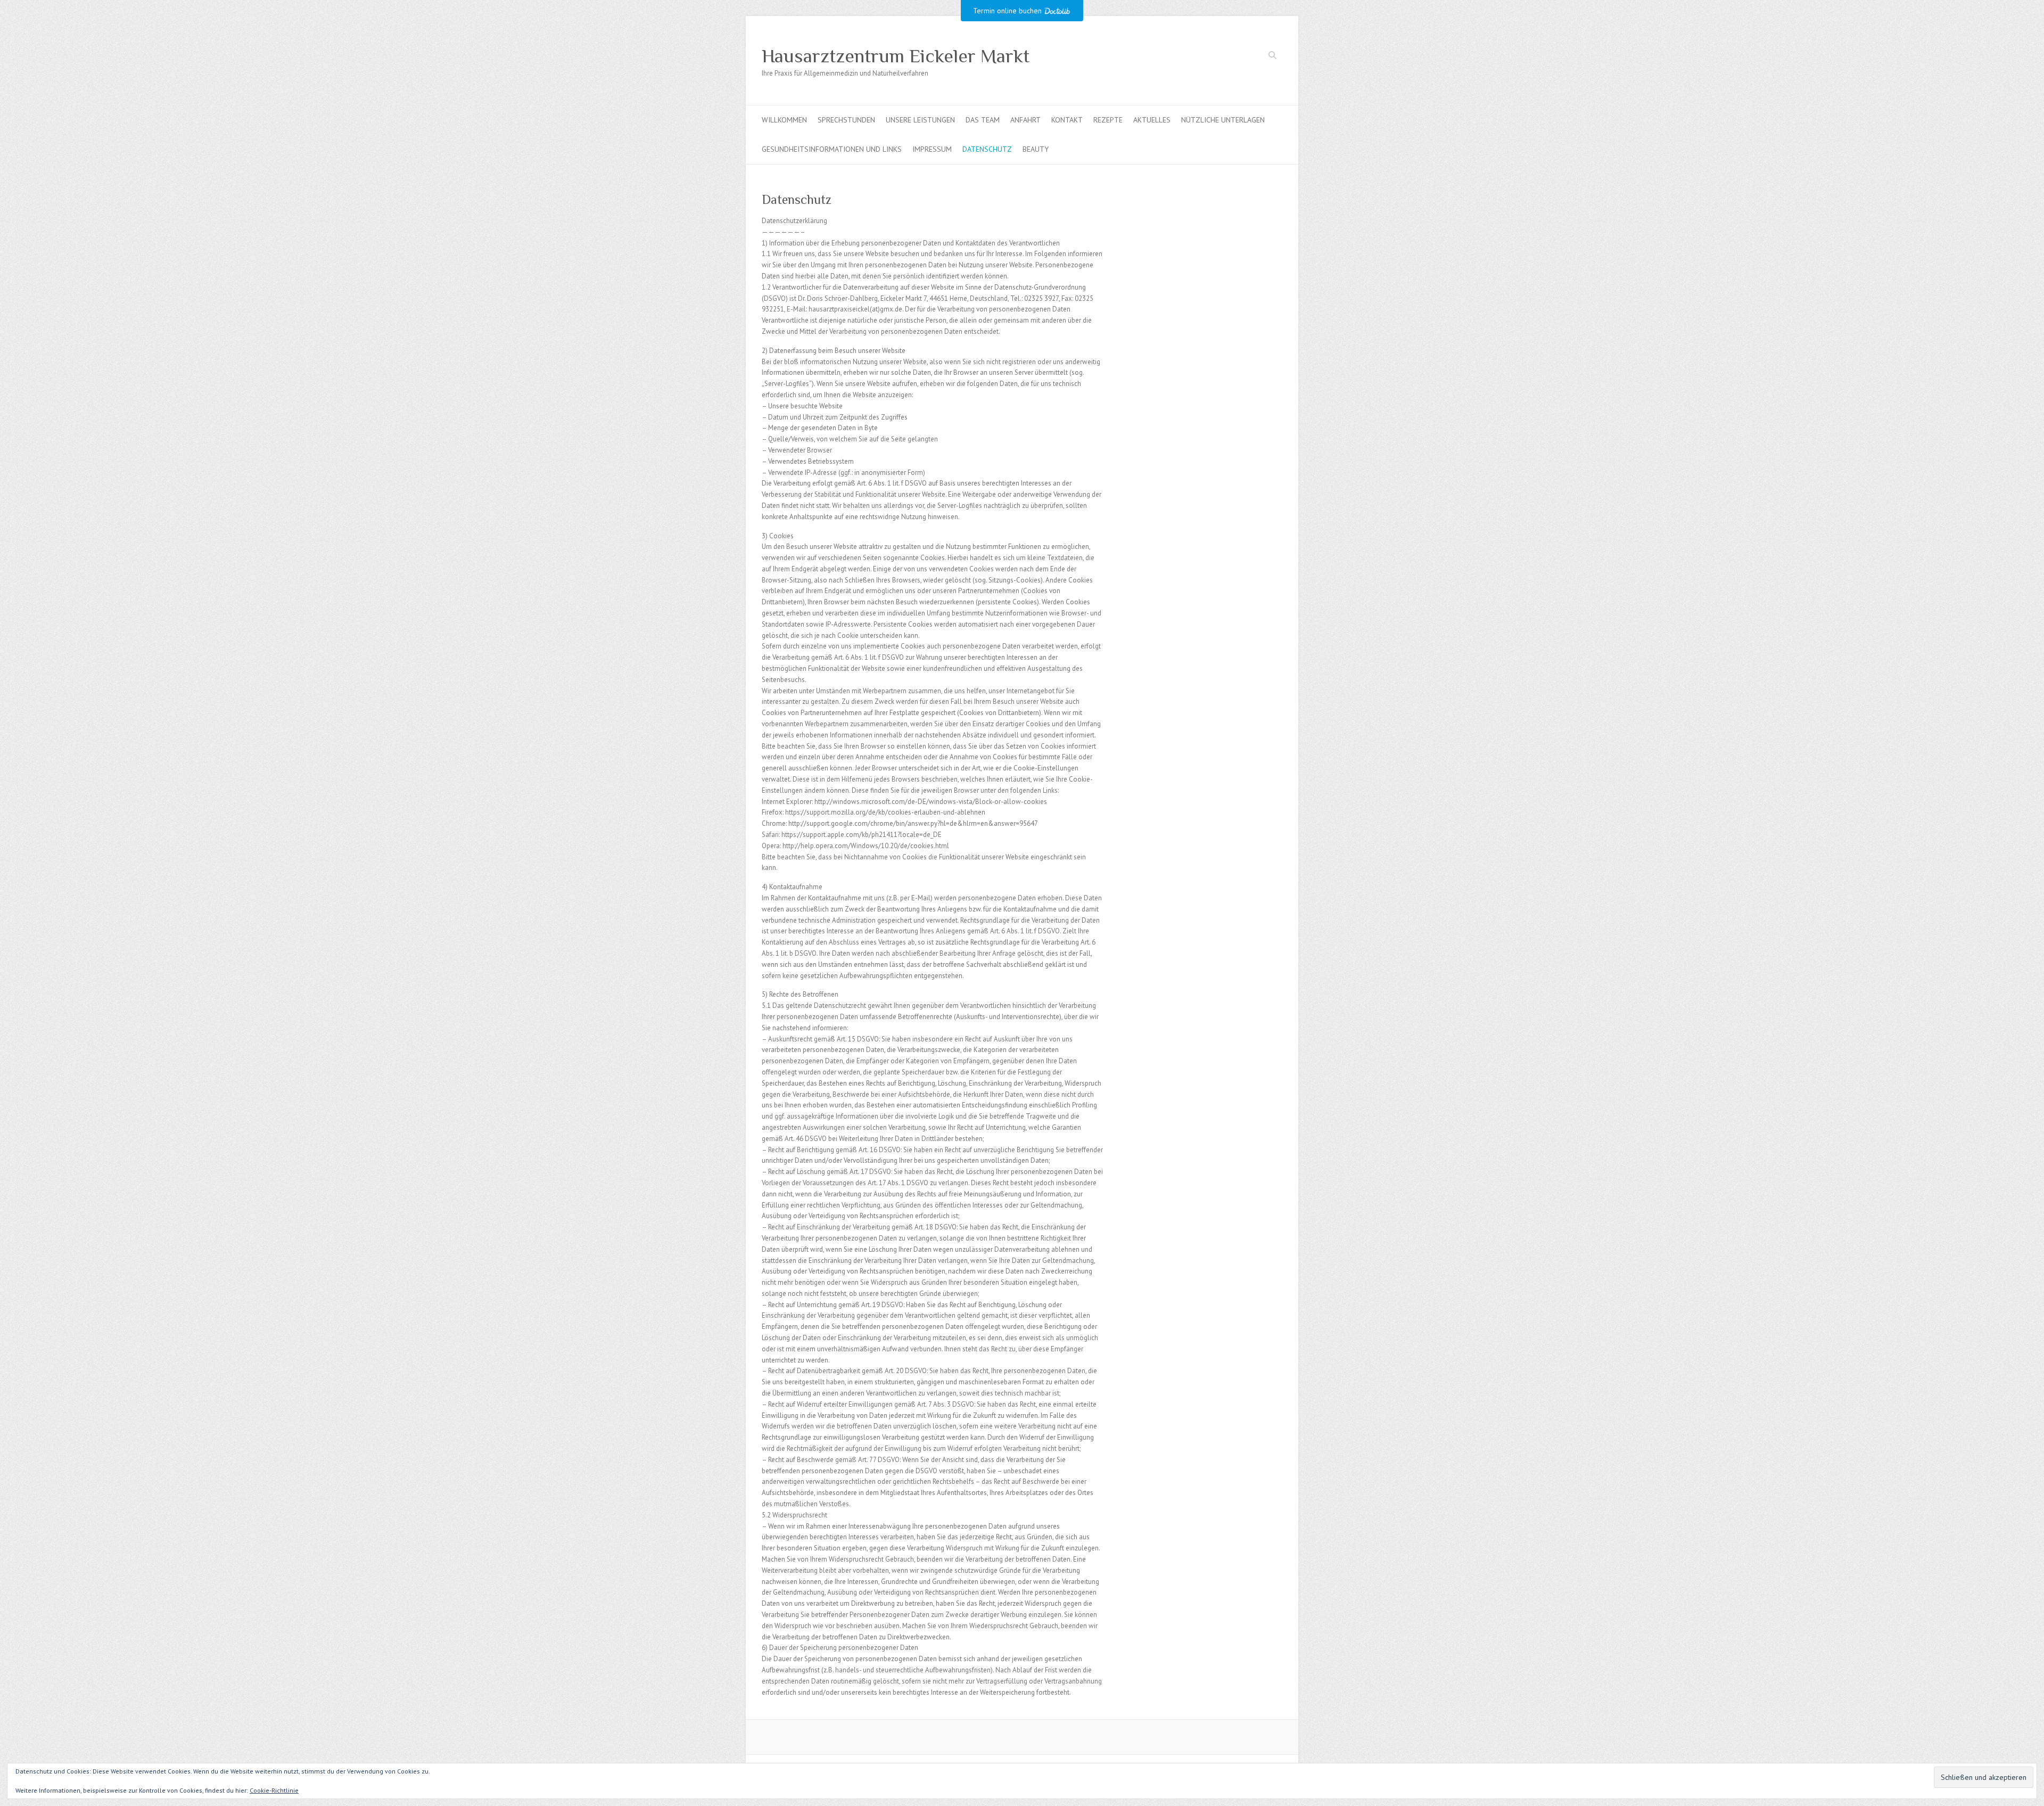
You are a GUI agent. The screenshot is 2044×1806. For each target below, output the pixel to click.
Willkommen (784, 120)
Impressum (932, 149)
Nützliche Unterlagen (1223, 120)
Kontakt (1067, 120)
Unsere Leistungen (920, 120)
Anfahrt (1025, 120)
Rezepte (1108, 120)
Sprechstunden (846, 120)
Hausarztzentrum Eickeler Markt (896, 56)
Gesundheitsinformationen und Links (832, 149)
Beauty (1036, 149)
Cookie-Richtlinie (274, 1790)
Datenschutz (987, 149)
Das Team (983, 120)
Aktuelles (1152, 120)
